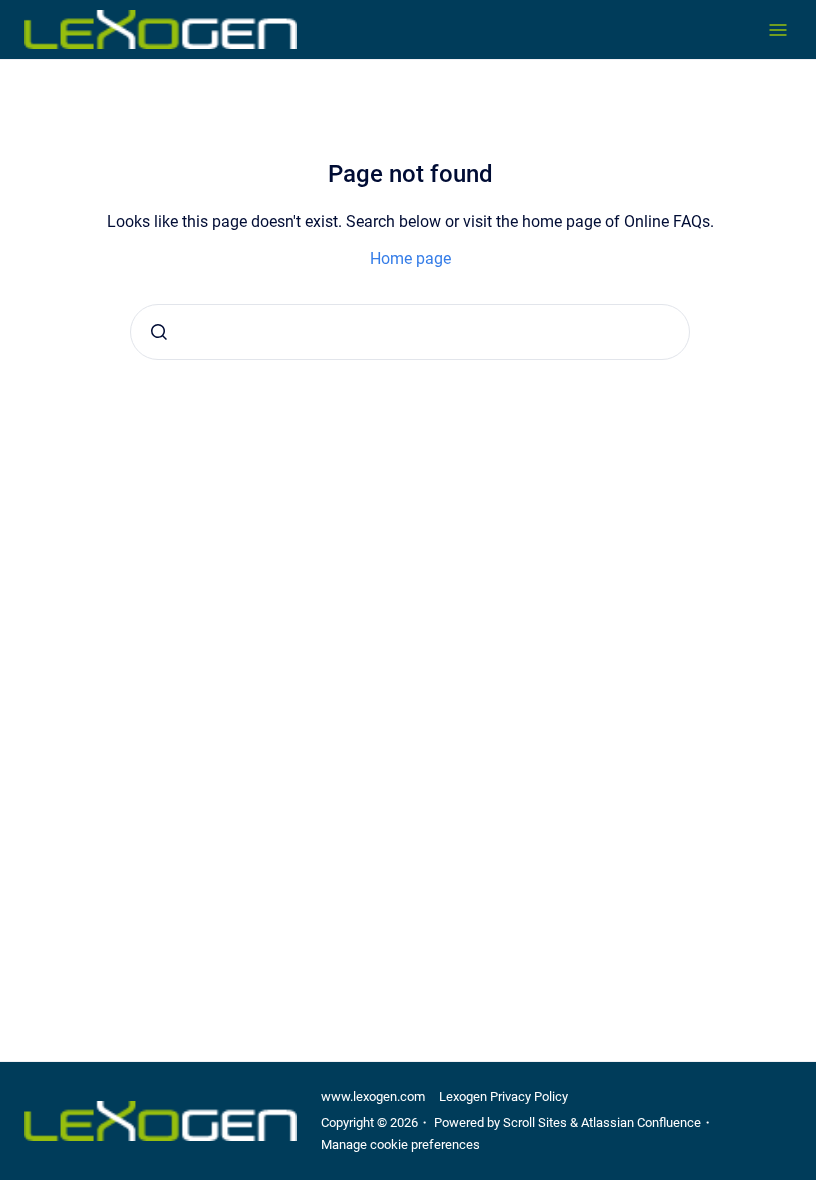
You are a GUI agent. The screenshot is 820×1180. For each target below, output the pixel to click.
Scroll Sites (535, 1122)
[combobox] (410, 332)
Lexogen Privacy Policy (503, 1096)
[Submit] (159, 332)
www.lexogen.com (373, 1096)
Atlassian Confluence (641, 1122)
